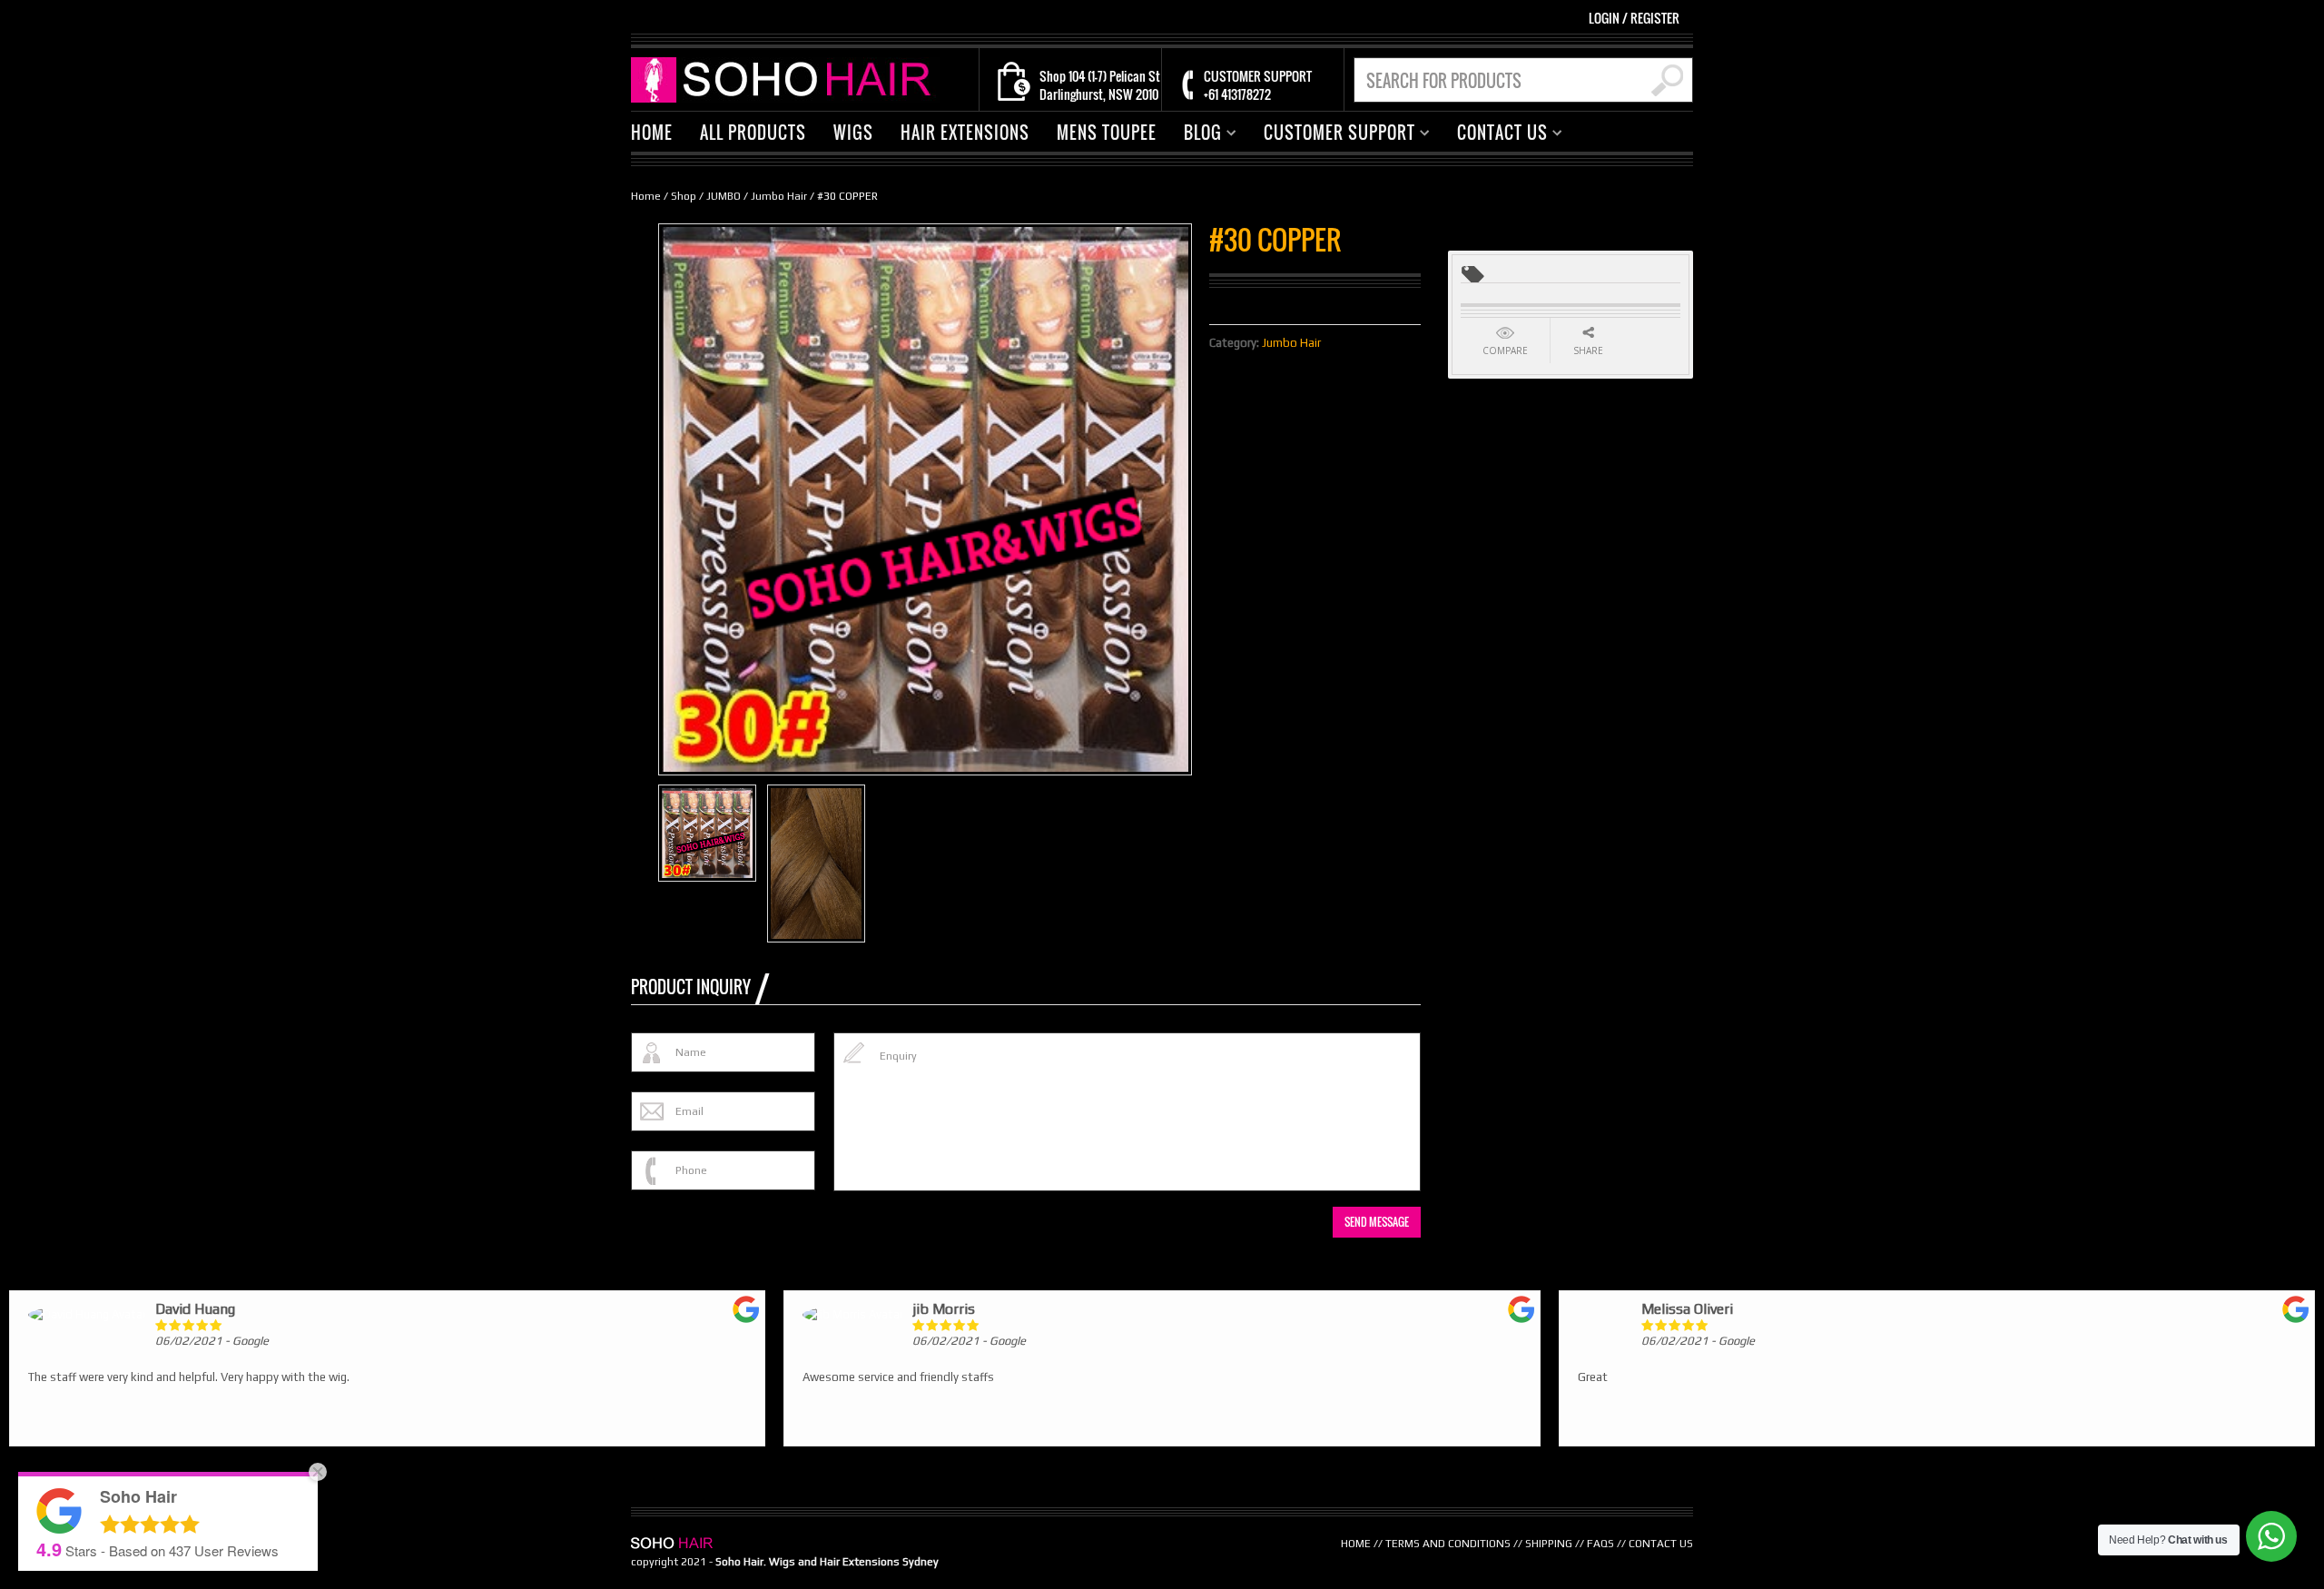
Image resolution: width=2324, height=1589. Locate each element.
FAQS (1600, 1544)
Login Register (1634, 18)
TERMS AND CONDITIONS (1448, 1544)
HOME (652, 133)
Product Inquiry (691, 987)
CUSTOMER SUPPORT (1333, 135)
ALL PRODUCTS (753, 133)
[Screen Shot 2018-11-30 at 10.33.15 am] (707, 833)
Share (1588, 350)
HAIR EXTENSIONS (965, 133)
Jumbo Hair (779, 196)
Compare (1505, 350)
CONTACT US (1496, 135)
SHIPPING (1549, 1544)
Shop (684, 196)
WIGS (853, 133)
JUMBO (724, 196)
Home (646, 196)
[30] (816, 864)
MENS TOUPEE (1107, 133)
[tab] (700, 987)
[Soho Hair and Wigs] (785, 79)
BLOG (1196, 135)
